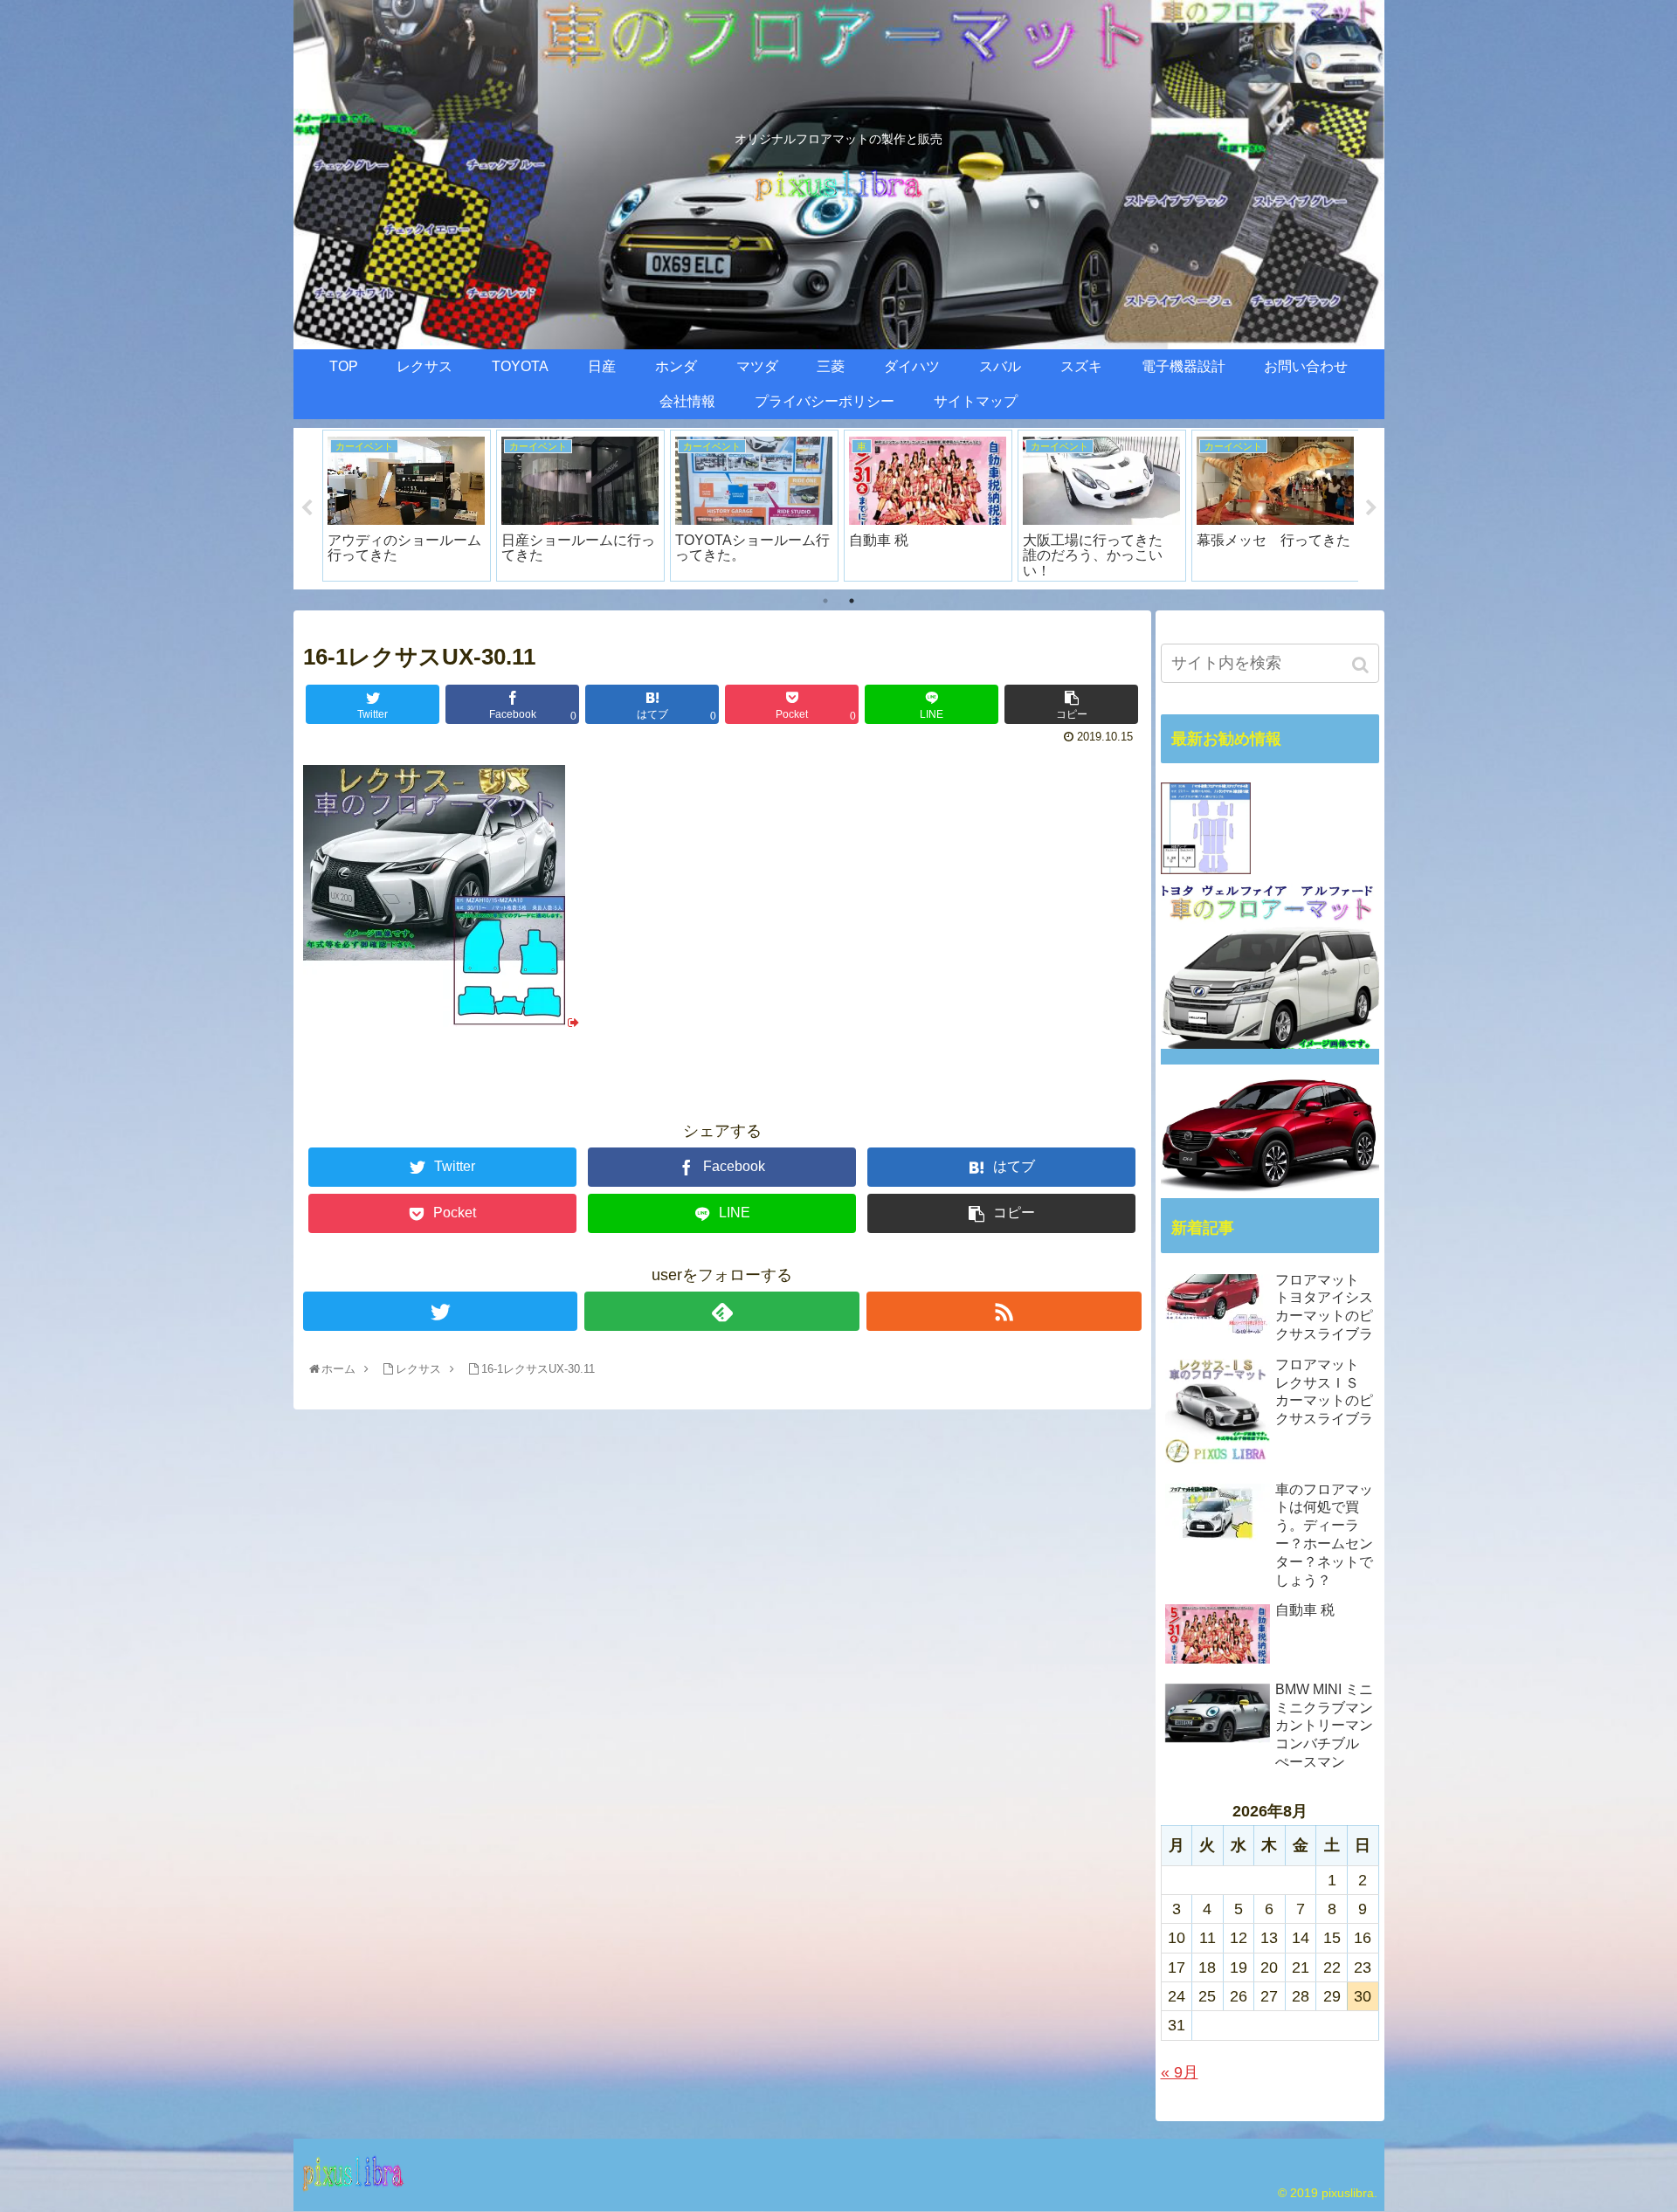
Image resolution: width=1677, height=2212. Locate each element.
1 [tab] (825, 601)
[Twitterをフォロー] (441, 1311)
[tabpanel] (442, 506)
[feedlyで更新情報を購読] (722, 1311)
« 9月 (1180, 2072)
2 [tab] (852, 601)
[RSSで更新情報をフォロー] (1004, 1311)
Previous (307, 508)
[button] (1362, 665)
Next (1371, 508)
